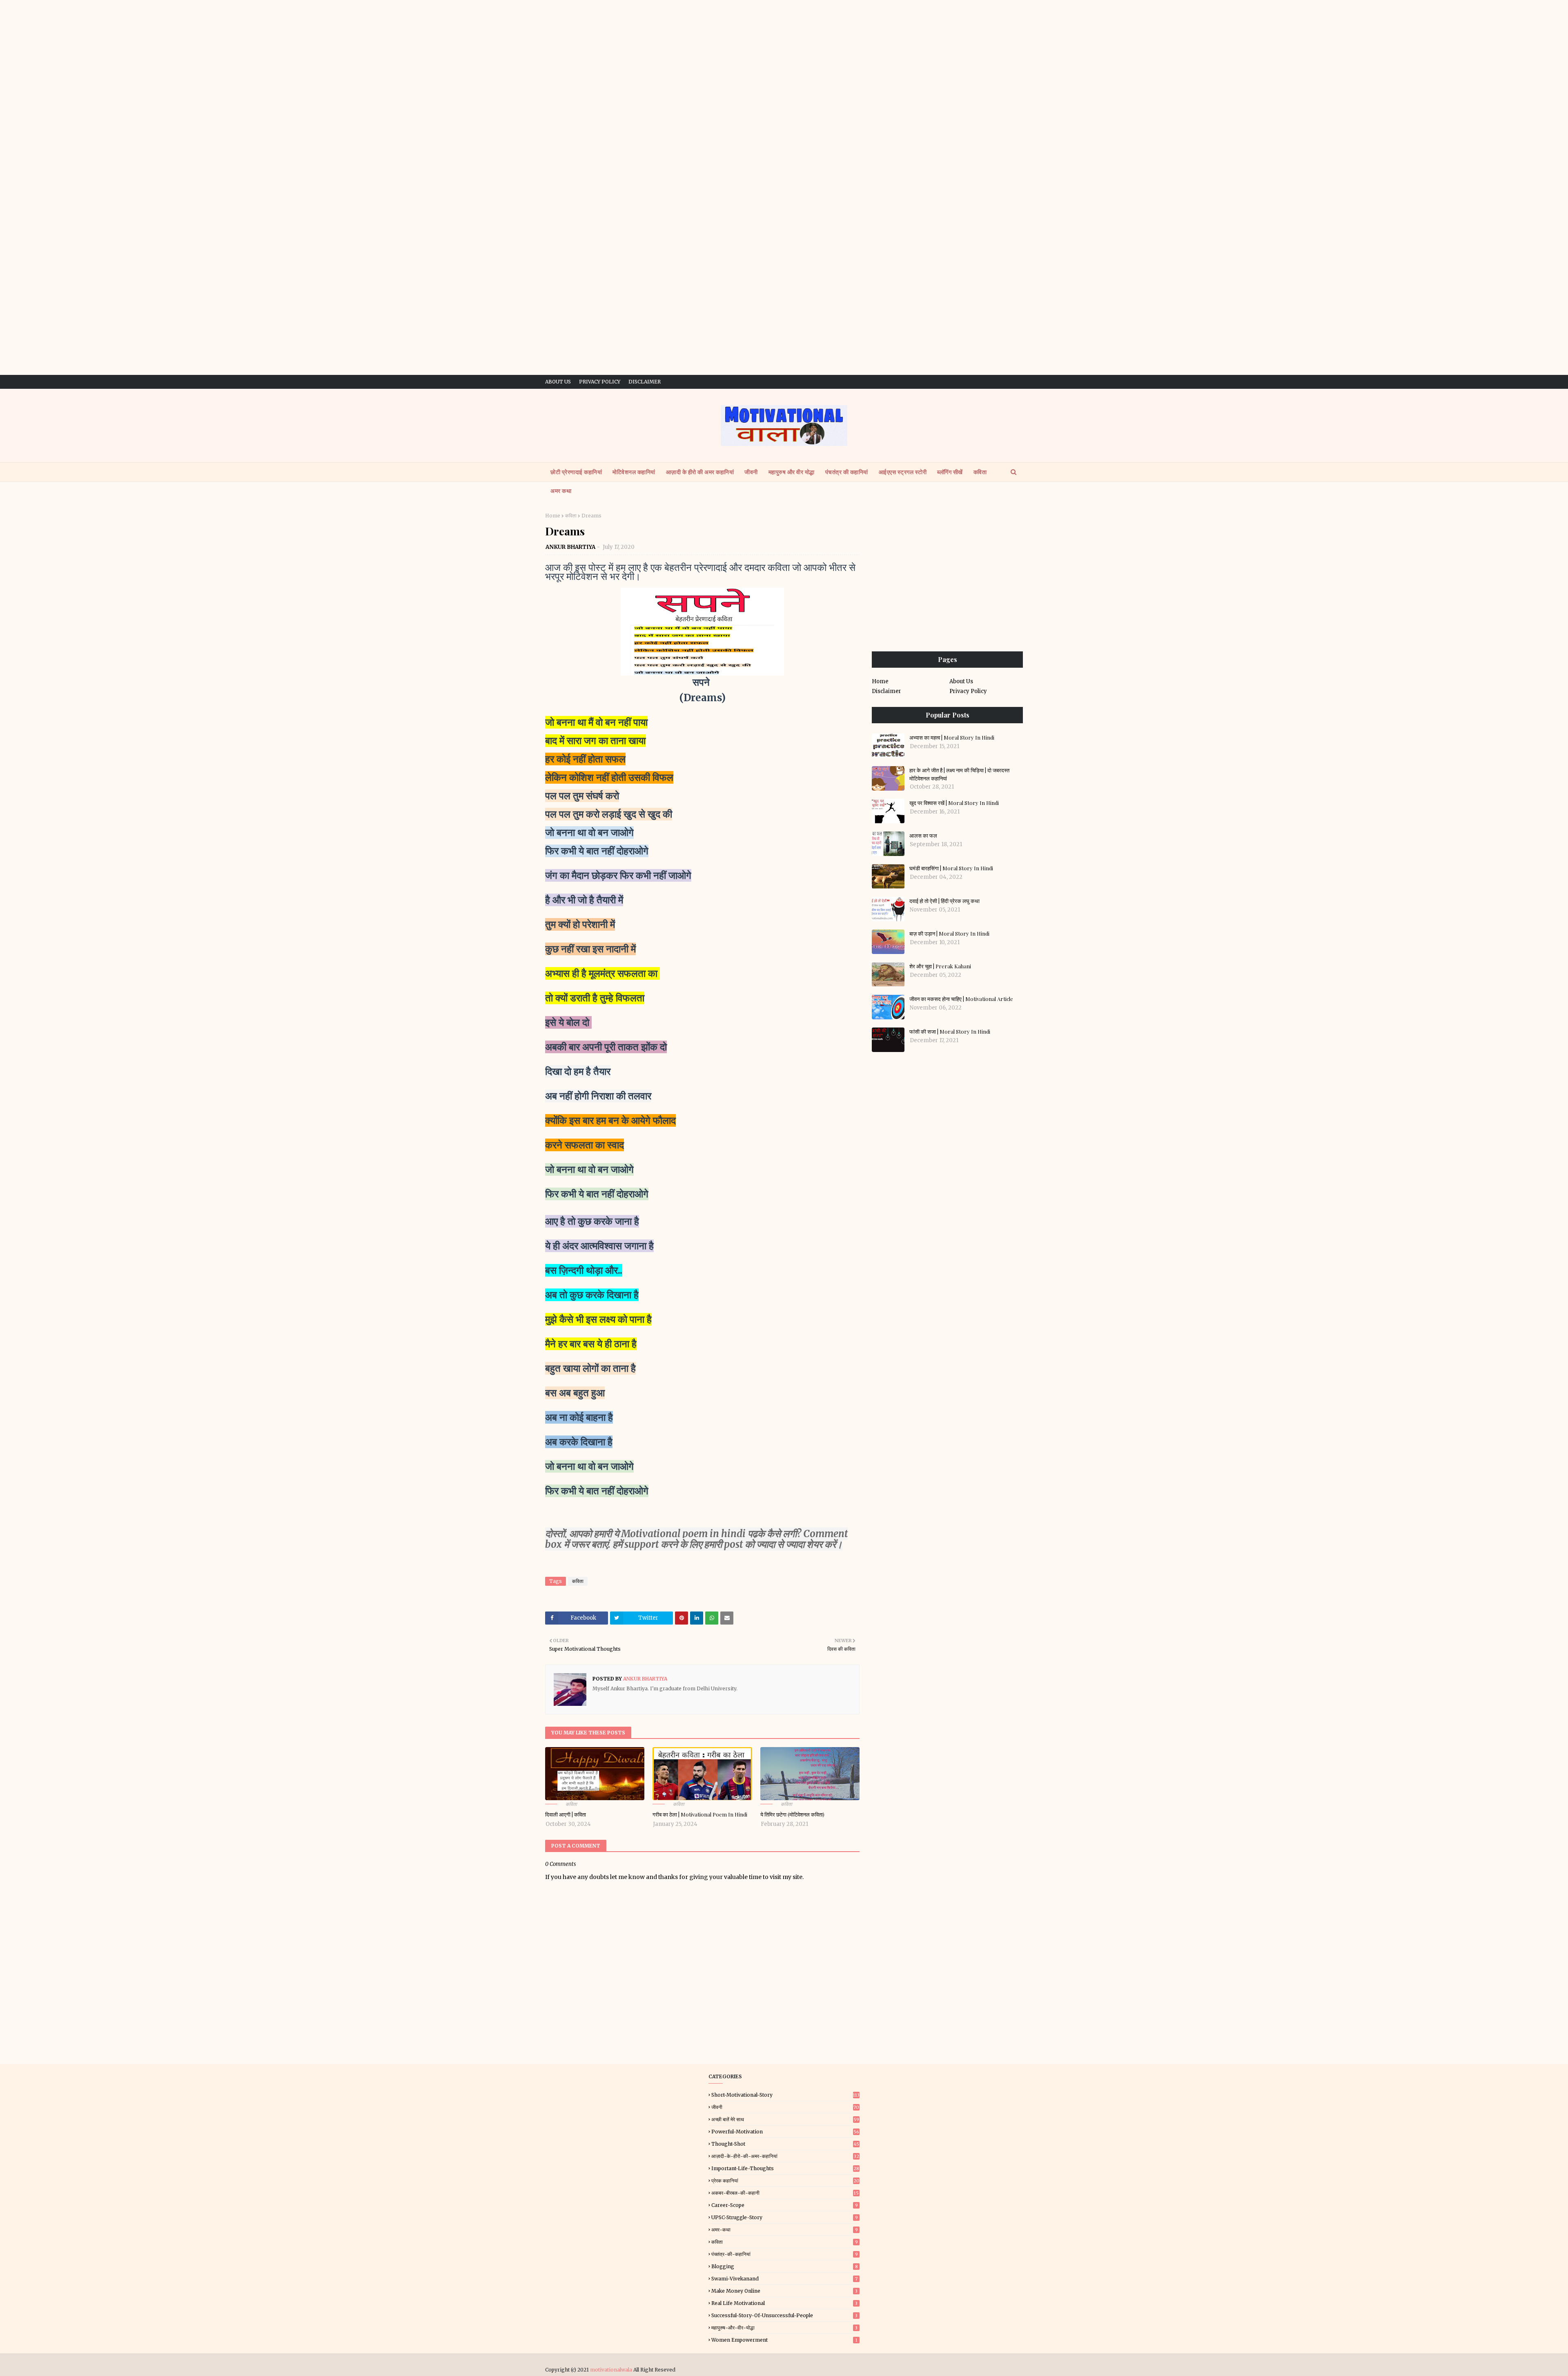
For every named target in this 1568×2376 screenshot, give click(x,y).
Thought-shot (785, 2144)
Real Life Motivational (784, 2303)
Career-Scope (785, 2205)
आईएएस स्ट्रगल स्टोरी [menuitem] (903, 472)
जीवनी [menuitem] (751, 472)
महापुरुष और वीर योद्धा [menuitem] (792, 472)
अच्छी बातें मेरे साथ (785, 2119)
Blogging (785, 2266)
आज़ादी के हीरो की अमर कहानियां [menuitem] (700, 472)
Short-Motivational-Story (785, 2095)
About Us (558, 382)
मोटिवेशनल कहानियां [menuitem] (634, 472)
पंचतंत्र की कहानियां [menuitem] (847, 472)
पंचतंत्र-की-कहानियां (785, 2254)
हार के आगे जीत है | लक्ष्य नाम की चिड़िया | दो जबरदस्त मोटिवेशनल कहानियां (959, 774)
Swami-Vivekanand (784, 2279)
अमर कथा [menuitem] (561, 491)
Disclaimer (645, 382)
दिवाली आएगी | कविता (566, 1814)
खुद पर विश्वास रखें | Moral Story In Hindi (954, 803)
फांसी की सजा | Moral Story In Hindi (950, 1031)
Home (553, 516)
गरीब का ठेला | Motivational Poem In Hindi (700, 1814)
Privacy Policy (600, 382)
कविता (571, 516)
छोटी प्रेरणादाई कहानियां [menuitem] (576, 472)
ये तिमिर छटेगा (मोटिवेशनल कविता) (792, 1814)
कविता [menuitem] (980, 472)
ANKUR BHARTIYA (570, 547)
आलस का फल (923, 835)
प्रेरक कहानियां (785, 2181)
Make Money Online (784, 2291)
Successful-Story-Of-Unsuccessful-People (784, 2315)
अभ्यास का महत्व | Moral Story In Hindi (952, 737)
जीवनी (785, 2107)
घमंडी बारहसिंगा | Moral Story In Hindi (951, 868)
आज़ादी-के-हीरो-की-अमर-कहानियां (785, 2156)
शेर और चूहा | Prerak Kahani (940, 966)
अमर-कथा (785, 2230)
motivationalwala (611, 2370)
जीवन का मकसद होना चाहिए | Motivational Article (961, 999)
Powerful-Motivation (785, 2132)
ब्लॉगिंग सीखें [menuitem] (950, 472)
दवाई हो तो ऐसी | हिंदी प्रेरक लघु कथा (944, 901)
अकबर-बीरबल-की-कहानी (785, 2193)
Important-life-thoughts (785, 2168)
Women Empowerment (784, 2340)
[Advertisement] (784, 57)
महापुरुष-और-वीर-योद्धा (784, 2328)
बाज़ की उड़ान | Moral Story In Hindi (949, 933)
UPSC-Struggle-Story (785, 2217)
